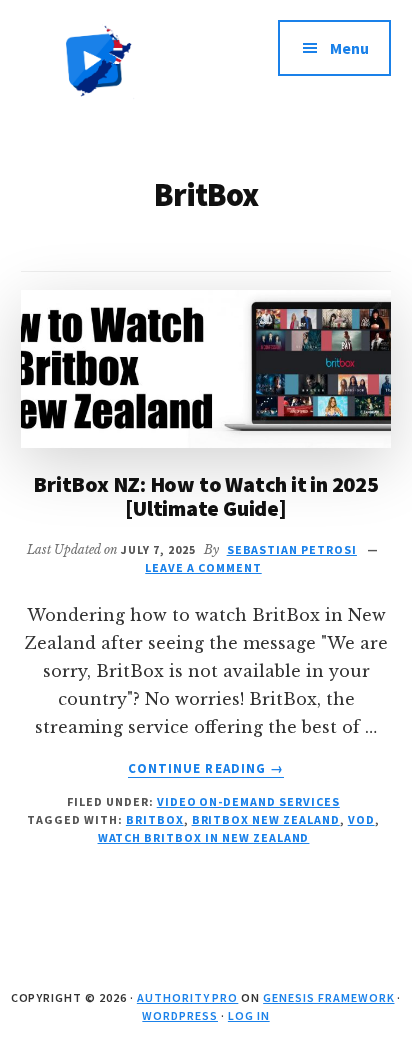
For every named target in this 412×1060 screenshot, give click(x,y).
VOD (361, 819)
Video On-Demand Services (248, 801)
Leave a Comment (203, 567)
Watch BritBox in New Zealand (204, 837)
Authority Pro (187, 997)
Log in (249, 1015)
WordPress (180, 1015)
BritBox (155, 819)
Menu (349, 48)
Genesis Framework (328, 997)
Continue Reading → (206, 769)
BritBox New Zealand (266, 819)
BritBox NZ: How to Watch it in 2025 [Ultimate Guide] (205, 496)
